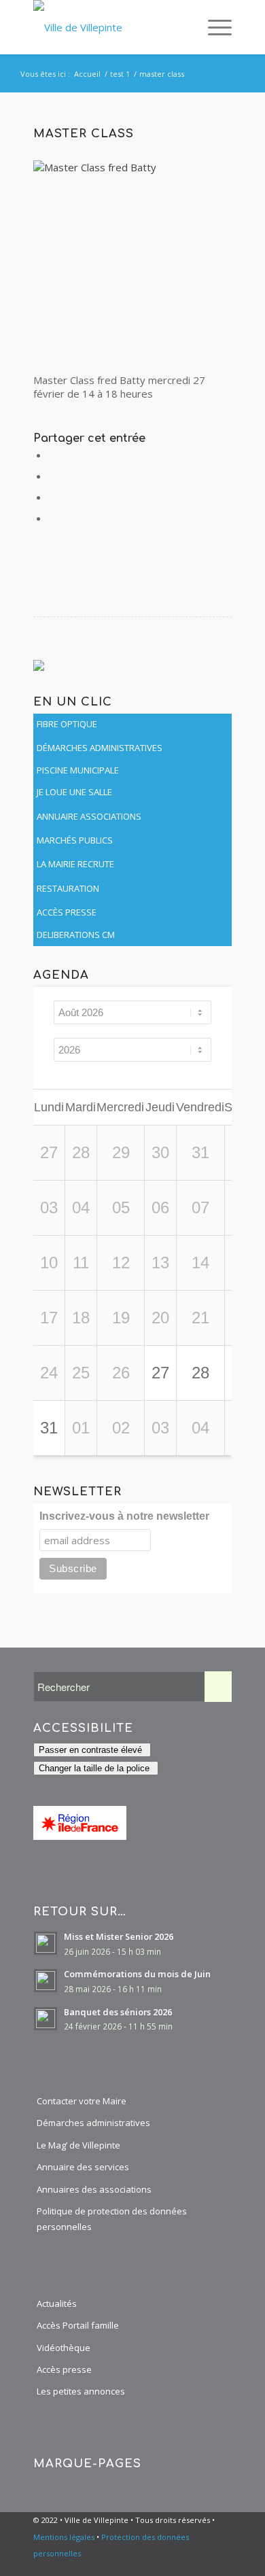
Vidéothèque (64, 2348)
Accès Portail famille (78, 2325)
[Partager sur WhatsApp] (53, 497)
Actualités (57, 2303)
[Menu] (213, 27)
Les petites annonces (81, 2391)
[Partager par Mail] (53, 518)
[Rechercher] (183, 27)
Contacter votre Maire (82, 2101)
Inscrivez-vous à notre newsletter (124, 1516)
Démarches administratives (93, 2123)
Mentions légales (64, 2537)
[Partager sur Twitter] (53, 476)
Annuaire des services (83, 2167)
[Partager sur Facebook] (53, 455)
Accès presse (64, 2369)
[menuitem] (183, 27)
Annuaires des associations (94, 2189)
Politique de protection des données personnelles (112, 2219)
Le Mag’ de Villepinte (78, 2145)
